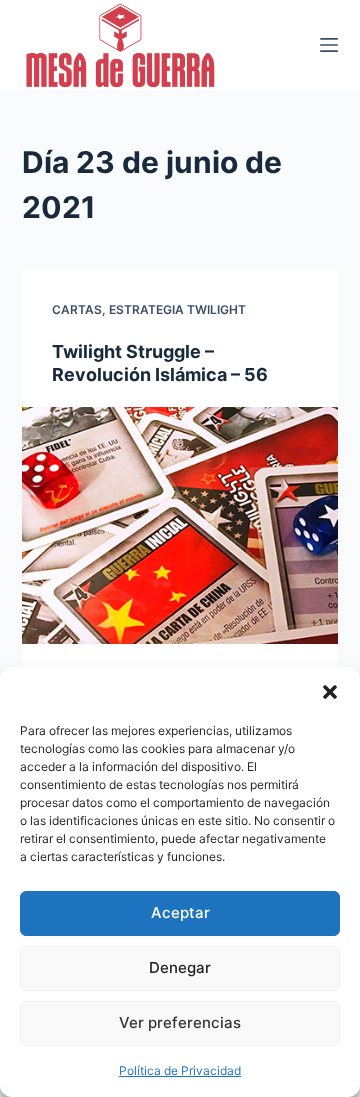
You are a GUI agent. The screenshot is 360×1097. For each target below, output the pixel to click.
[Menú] (329, 45)
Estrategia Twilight (177, 309)
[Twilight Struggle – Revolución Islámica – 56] (180, 526)
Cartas (77, 309)
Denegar (180, 967)
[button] (330, 692)
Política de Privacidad (180, 1070)
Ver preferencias (180, 1022)
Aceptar (180, 912)
